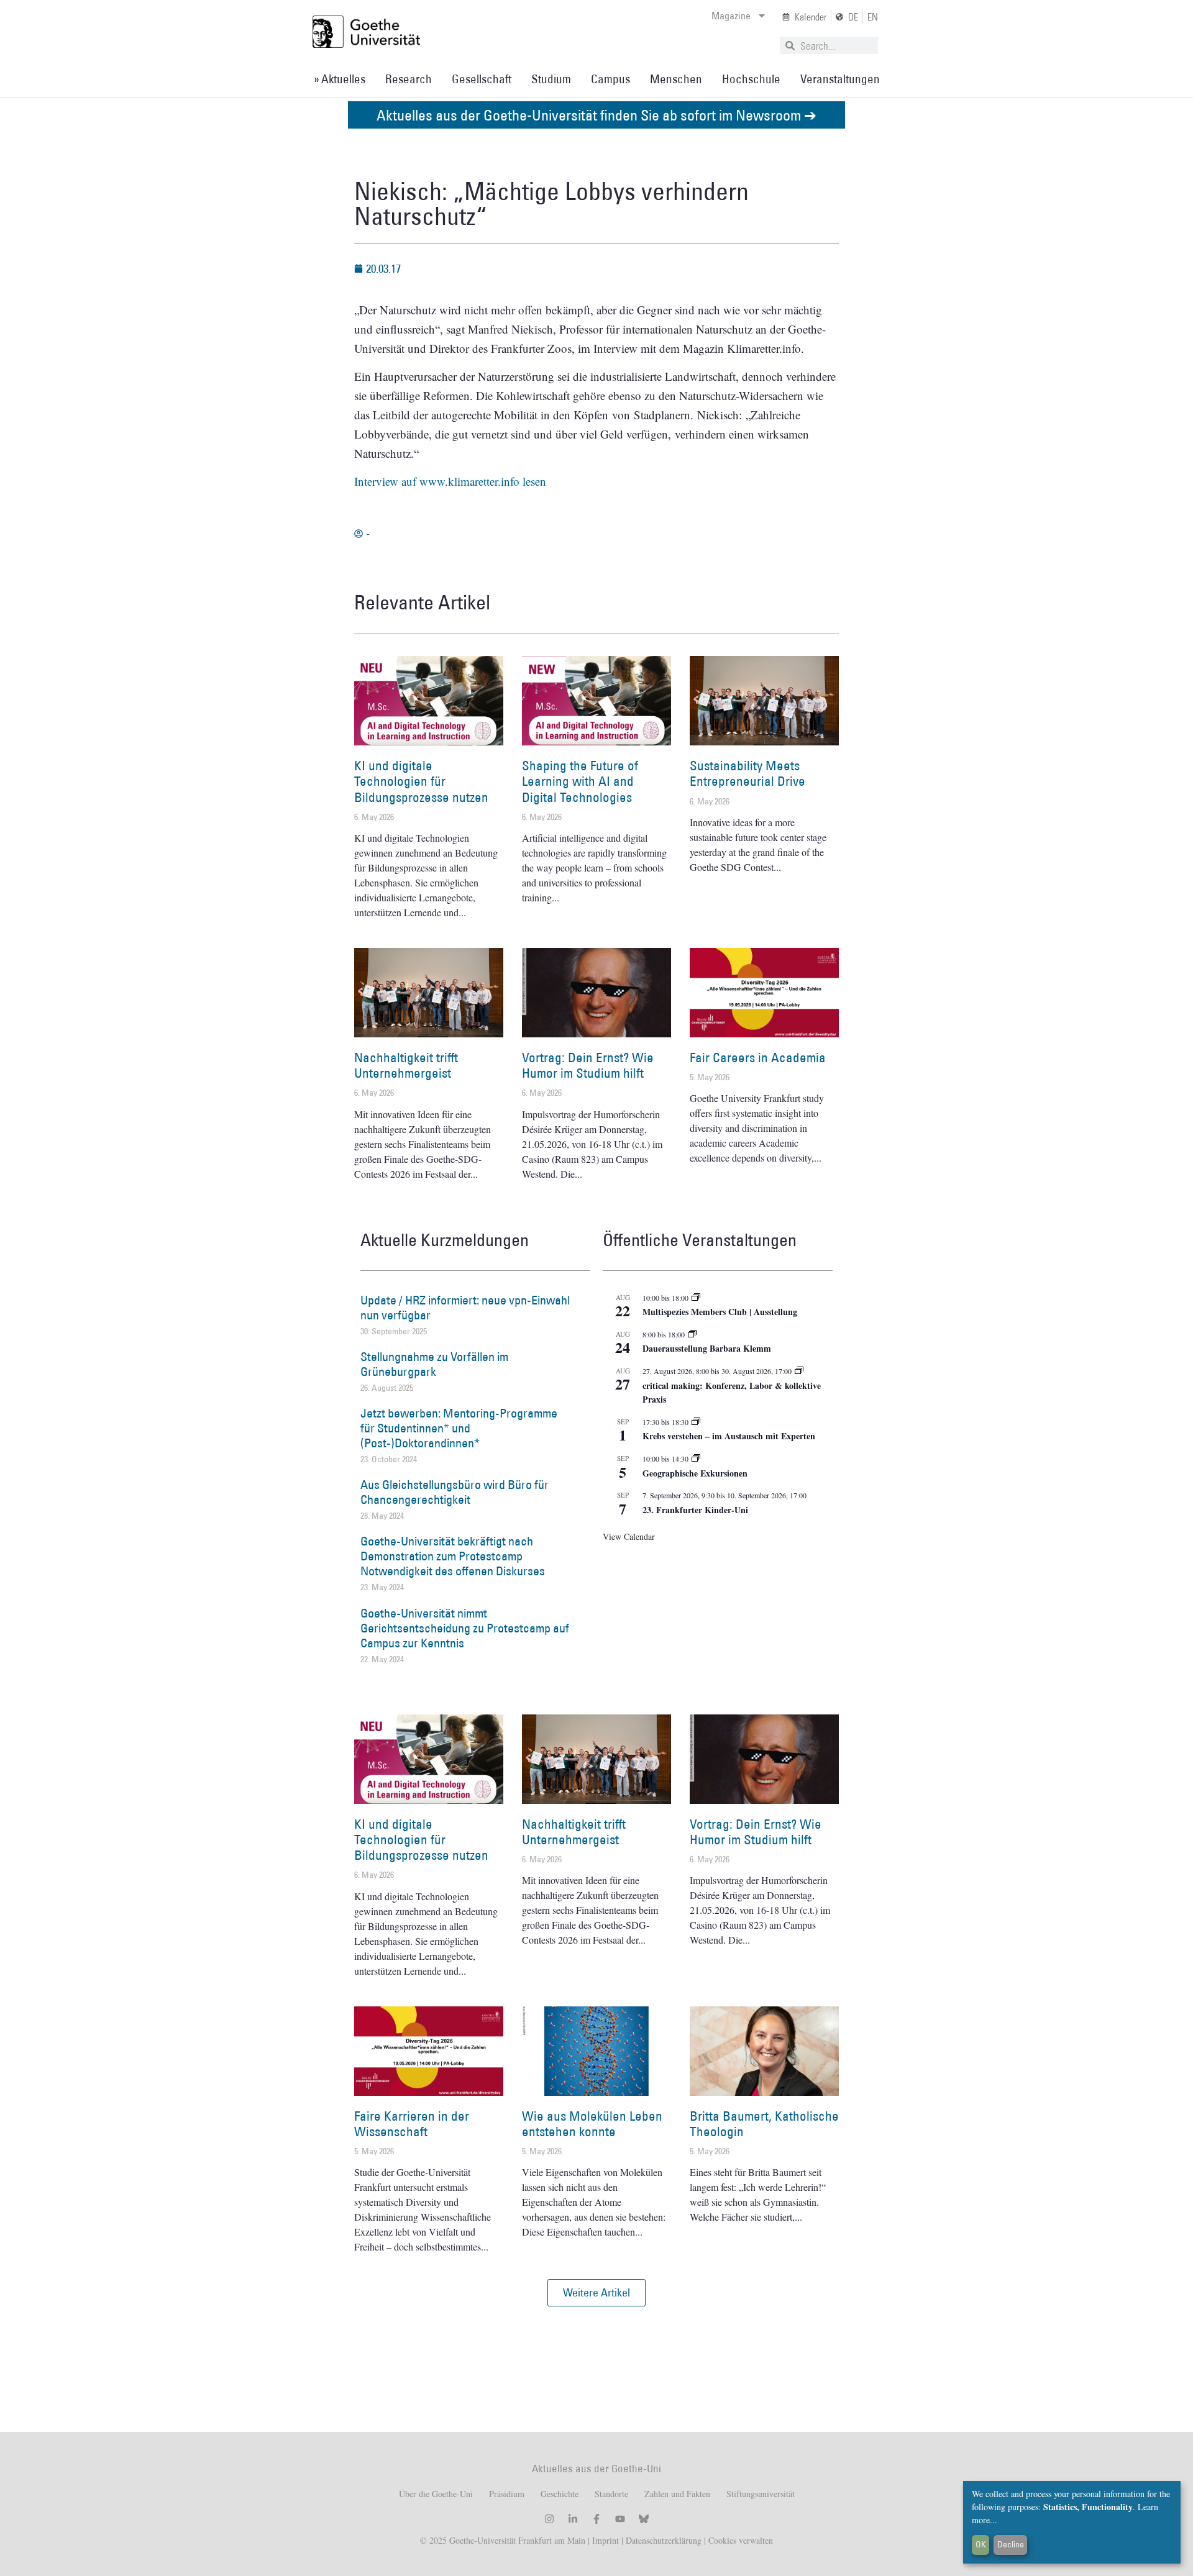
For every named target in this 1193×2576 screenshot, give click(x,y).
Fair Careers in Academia (758, 1058)
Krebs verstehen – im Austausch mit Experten (729, 1436)
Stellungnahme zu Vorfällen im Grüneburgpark (434, 1364)
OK (981, 2544)
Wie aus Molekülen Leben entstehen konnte (592, 2124)
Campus (610, 79)
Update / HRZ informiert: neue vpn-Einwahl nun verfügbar (465, 1308)
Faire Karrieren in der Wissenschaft (412, 2124)
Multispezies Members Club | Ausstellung (720, 1312)
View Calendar (629, 1536)
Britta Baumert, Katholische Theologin (764, 2124)
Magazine (731, 16)
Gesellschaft (482, 79)
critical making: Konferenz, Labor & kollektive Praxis (732, 1393)
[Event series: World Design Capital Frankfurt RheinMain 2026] (799, 1371)
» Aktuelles (340, 79)
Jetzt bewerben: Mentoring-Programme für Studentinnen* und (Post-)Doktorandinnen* (459, 1428)
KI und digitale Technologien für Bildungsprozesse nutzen (421, 781)
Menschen (676, 79)
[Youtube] (620, 2519)
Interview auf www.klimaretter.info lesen (450, 481)
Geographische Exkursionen (695, 1473)
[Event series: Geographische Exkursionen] (696, 1459)
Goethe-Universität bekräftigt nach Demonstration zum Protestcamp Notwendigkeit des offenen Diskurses (453, 1556)
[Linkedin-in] (573, 2519)
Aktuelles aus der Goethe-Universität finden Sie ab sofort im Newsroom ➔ (596, 115)
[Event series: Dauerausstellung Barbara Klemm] (692, 1334)
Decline (1011, 2544)
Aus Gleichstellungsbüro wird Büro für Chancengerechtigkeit (455, 1492)
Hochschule (751, 79)
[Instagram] (549, 2519)
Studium (551, 79)
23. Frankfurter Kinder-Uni (695, 1510)
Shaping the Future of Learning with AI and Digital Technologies (580, 781)
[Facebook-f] (596, 2519)
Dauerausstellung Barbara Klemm (707, 1348)
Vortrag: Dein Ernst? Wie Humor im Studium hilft (588, 1065)
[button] (596, 2293)
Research (409, 79)
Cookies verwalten (741, 2540)
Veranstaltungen (840, 79)
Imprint (604, 2540)
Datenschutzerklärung (664, 2540)
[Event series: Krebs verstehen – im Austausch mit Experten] (696, 1422)
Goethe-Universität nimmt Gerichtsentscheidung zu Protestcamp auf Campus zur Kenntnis (465, 1628)
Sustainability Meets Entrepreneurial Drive (747, 773)
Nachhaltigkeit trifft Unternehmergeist (406, 1065)
